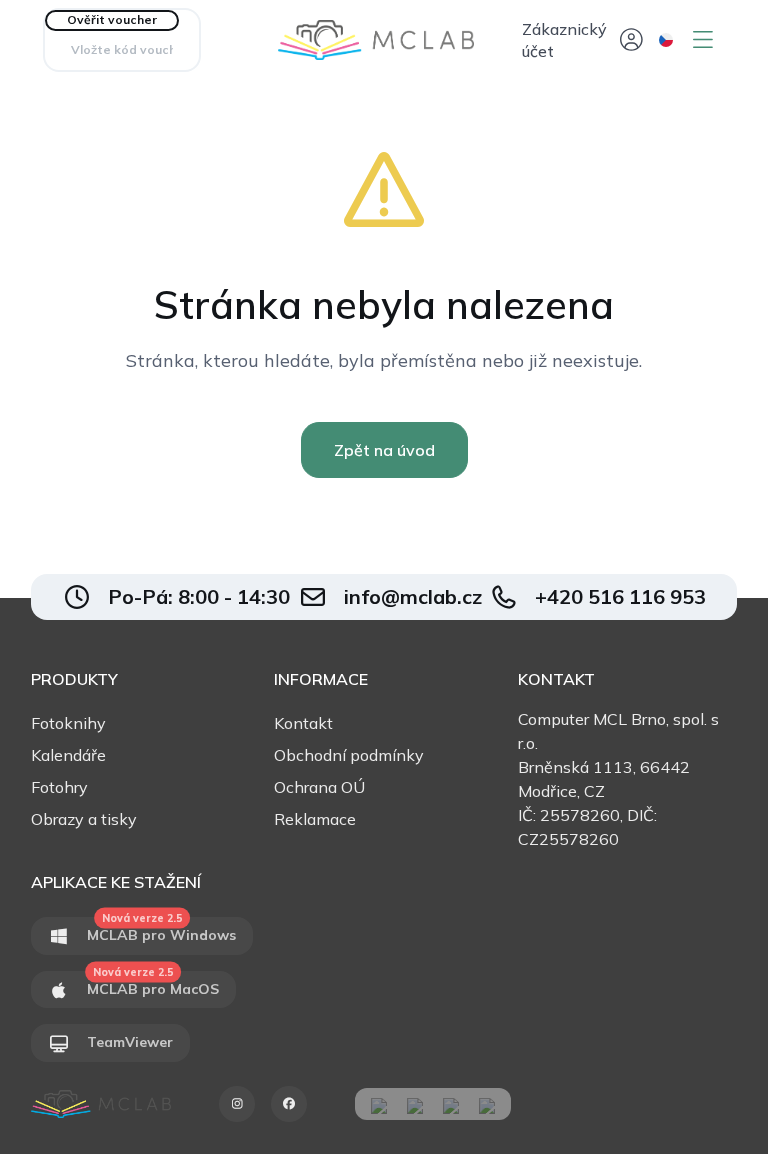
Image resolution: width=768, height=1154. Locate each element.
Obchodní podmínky (349, 755)
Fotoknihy (68, 723)
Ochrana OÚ (319, 787)
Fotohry (59, 787)
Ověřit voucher (112, 19)
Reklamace (315, 819)
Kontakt (303, 723)
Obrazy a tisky (84, 819)
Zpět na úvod (384, 450)
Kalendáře (68, 755)
